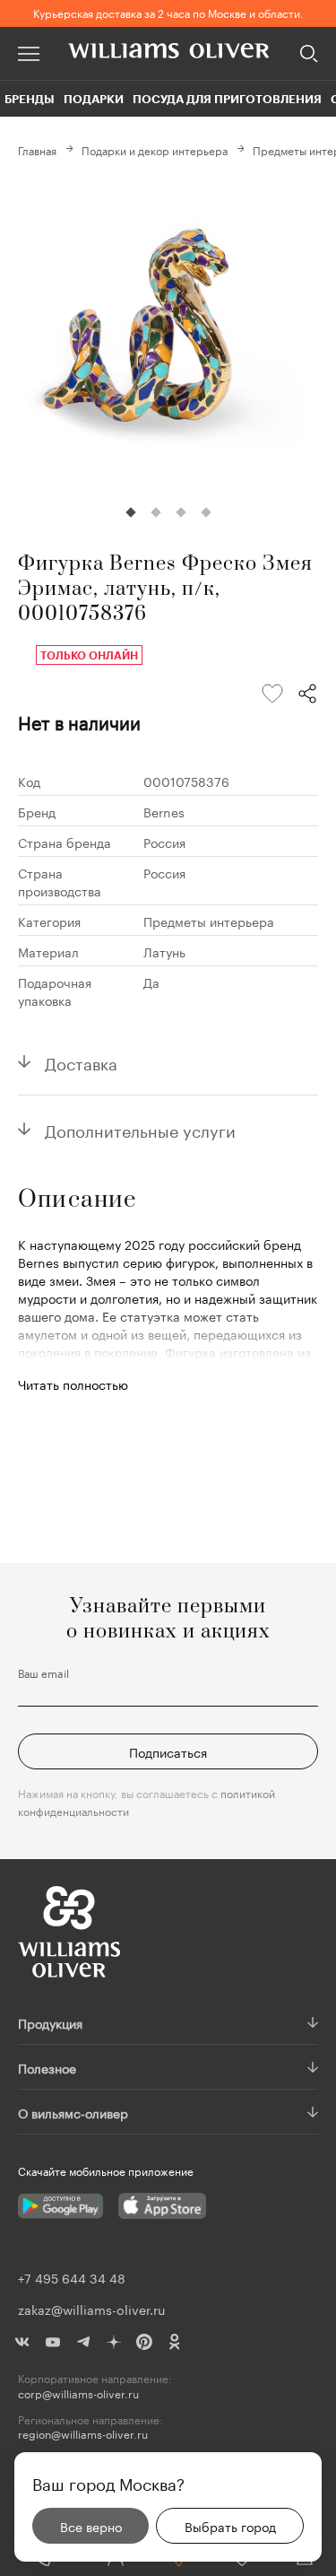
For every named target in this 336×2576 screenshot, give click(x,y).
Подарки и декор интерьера (155, 149)
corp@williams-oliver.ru (78, 2393)
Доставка (81, 1061)
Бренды (30, 99)
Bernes (164, 811)
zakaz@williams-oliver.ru (91, 2309)
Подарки (94, 99)
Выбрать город (230, 2526)
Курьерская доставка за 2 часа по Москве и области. (168, 12)
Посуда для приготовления (227, 99)
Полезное (47, 2067)
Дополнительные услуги (140, 1129)
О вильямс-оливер (73, 2112)
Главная (37, 149)
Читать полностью (73, 1384)
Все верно (91, 2526)
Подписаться (168, 1751)
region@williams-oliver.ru (83, 2434)
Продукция (50, 2022)
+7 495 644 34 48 (72, 2277)
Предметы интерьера (209, 921)
